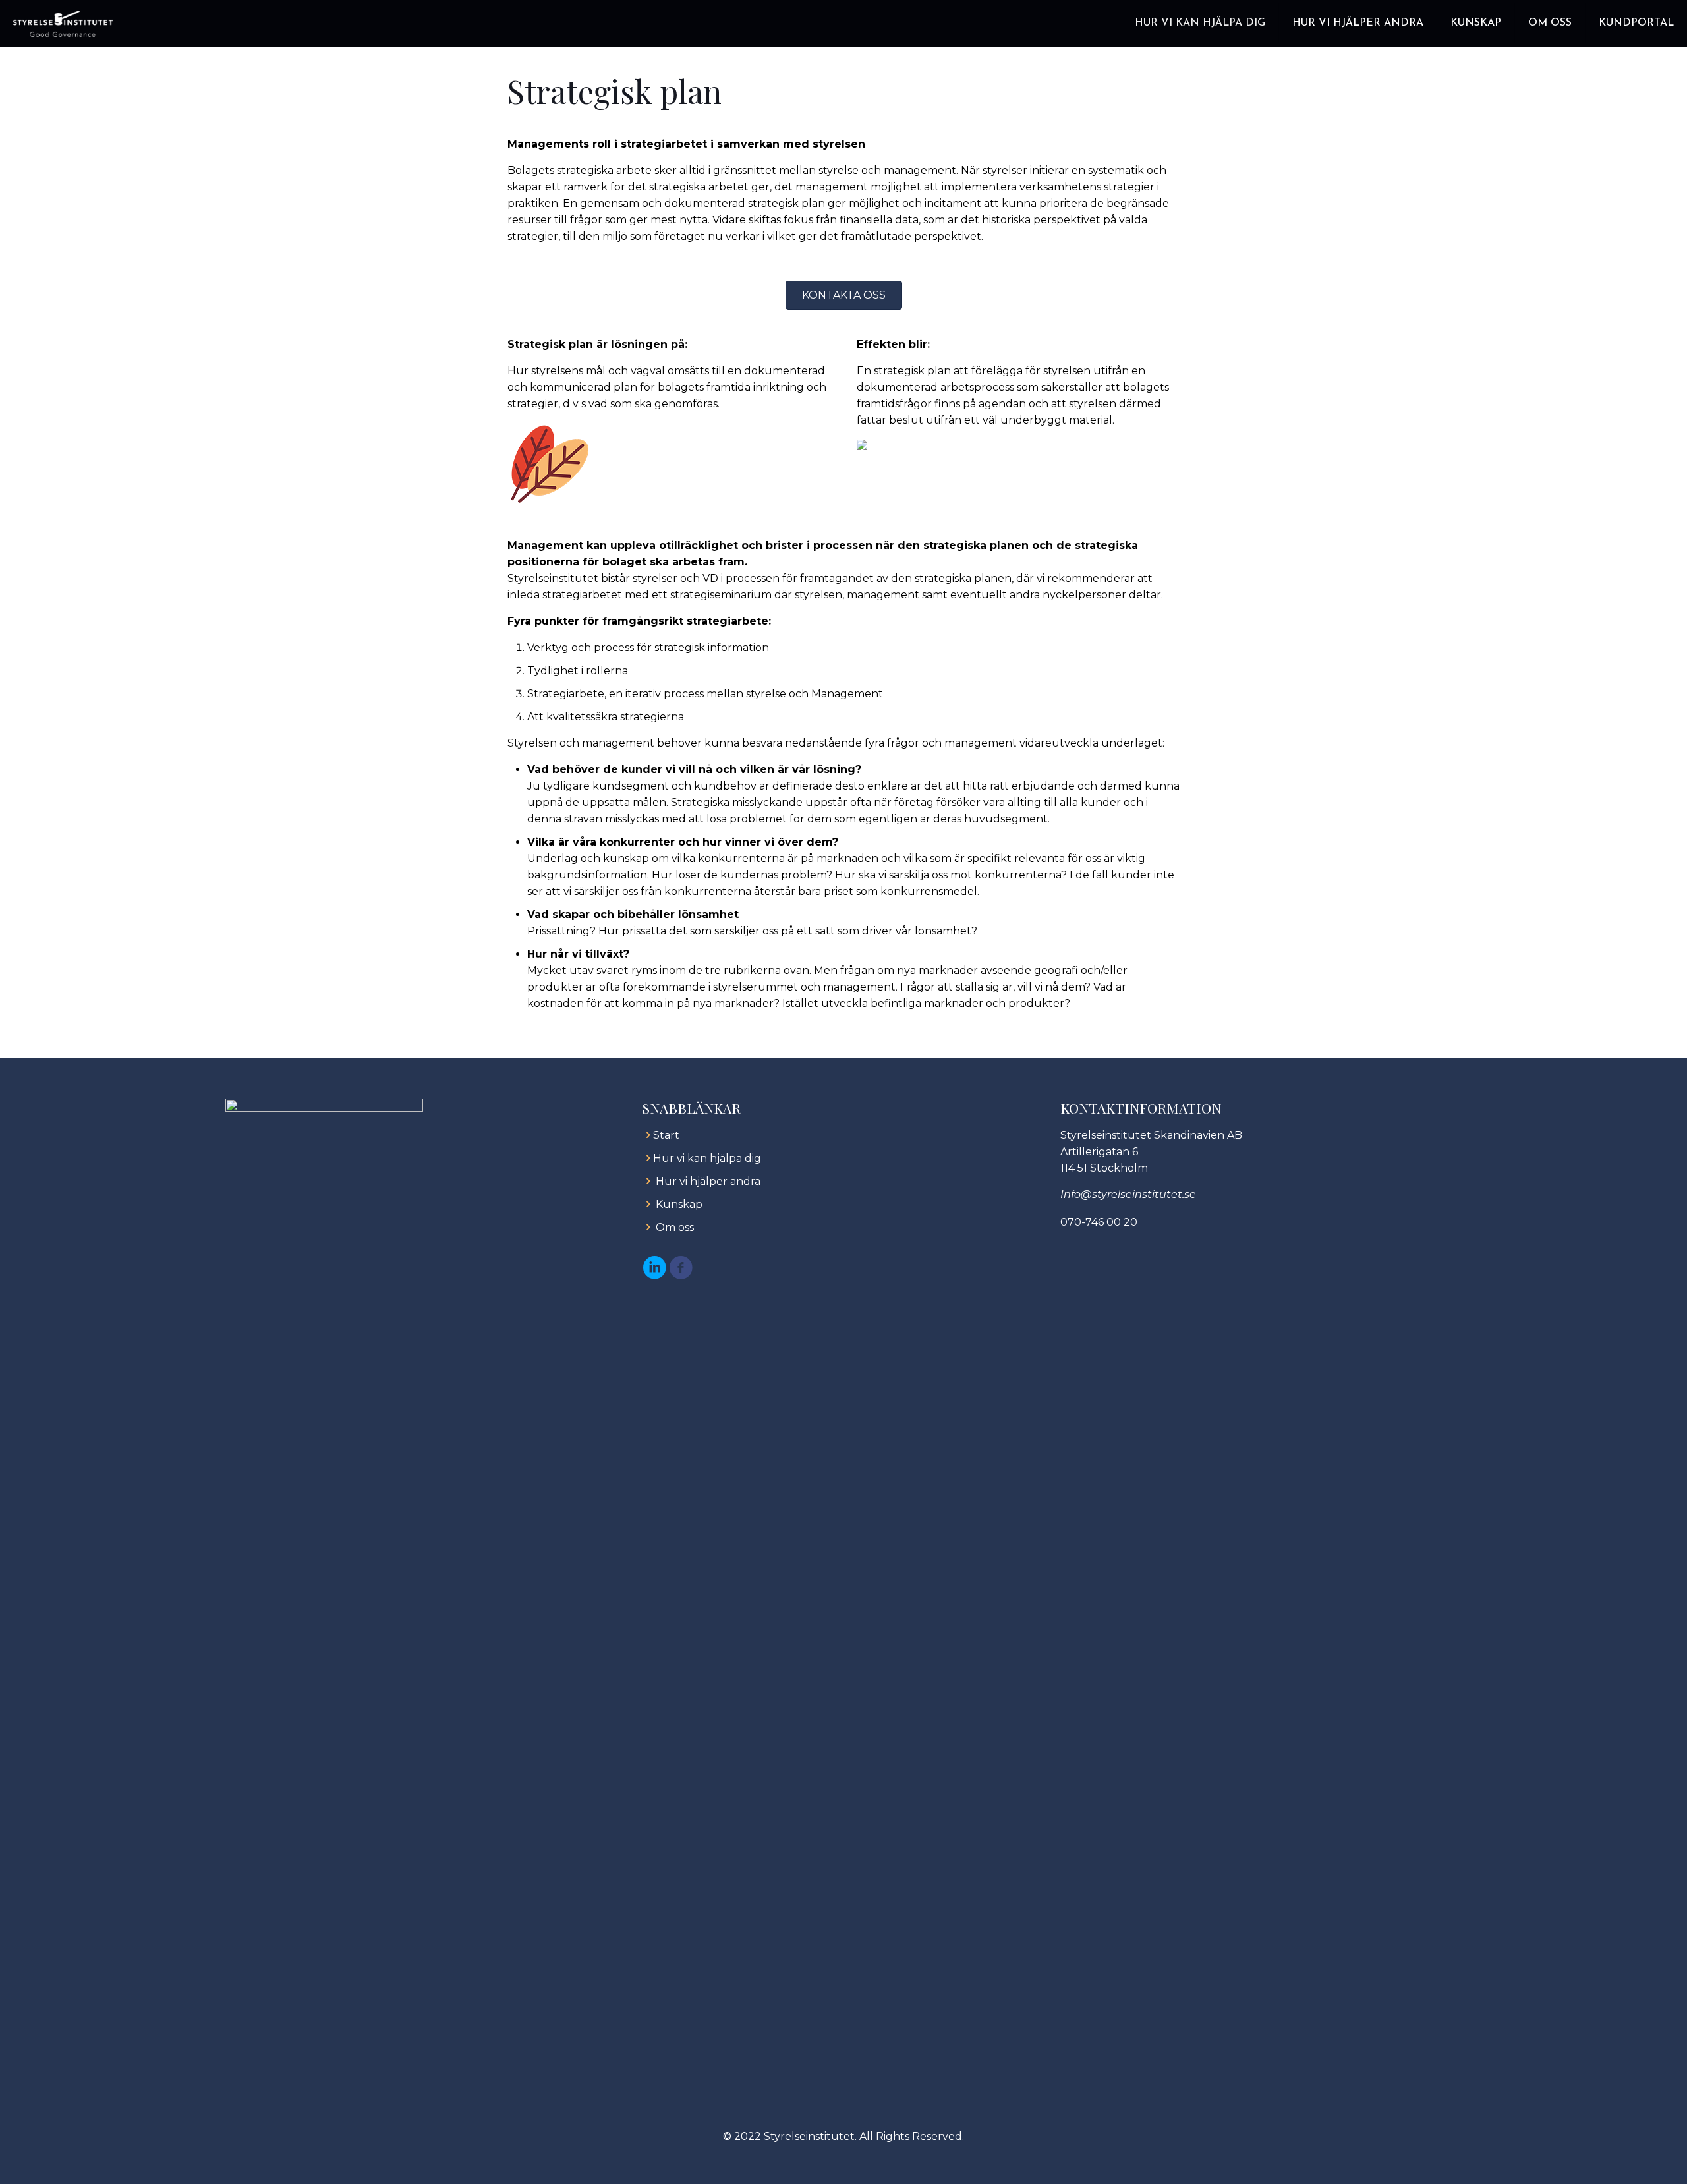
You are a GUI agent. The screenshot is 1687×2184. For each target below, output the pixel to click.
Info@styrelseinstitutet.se (1128, 1194)
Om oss (675, 1227)
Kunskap (679, 1204)
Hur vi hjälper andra (708, 1181)
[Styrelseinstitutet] (63, 23)
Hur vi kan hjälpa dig (707, 1158)
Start (666, 1135)
